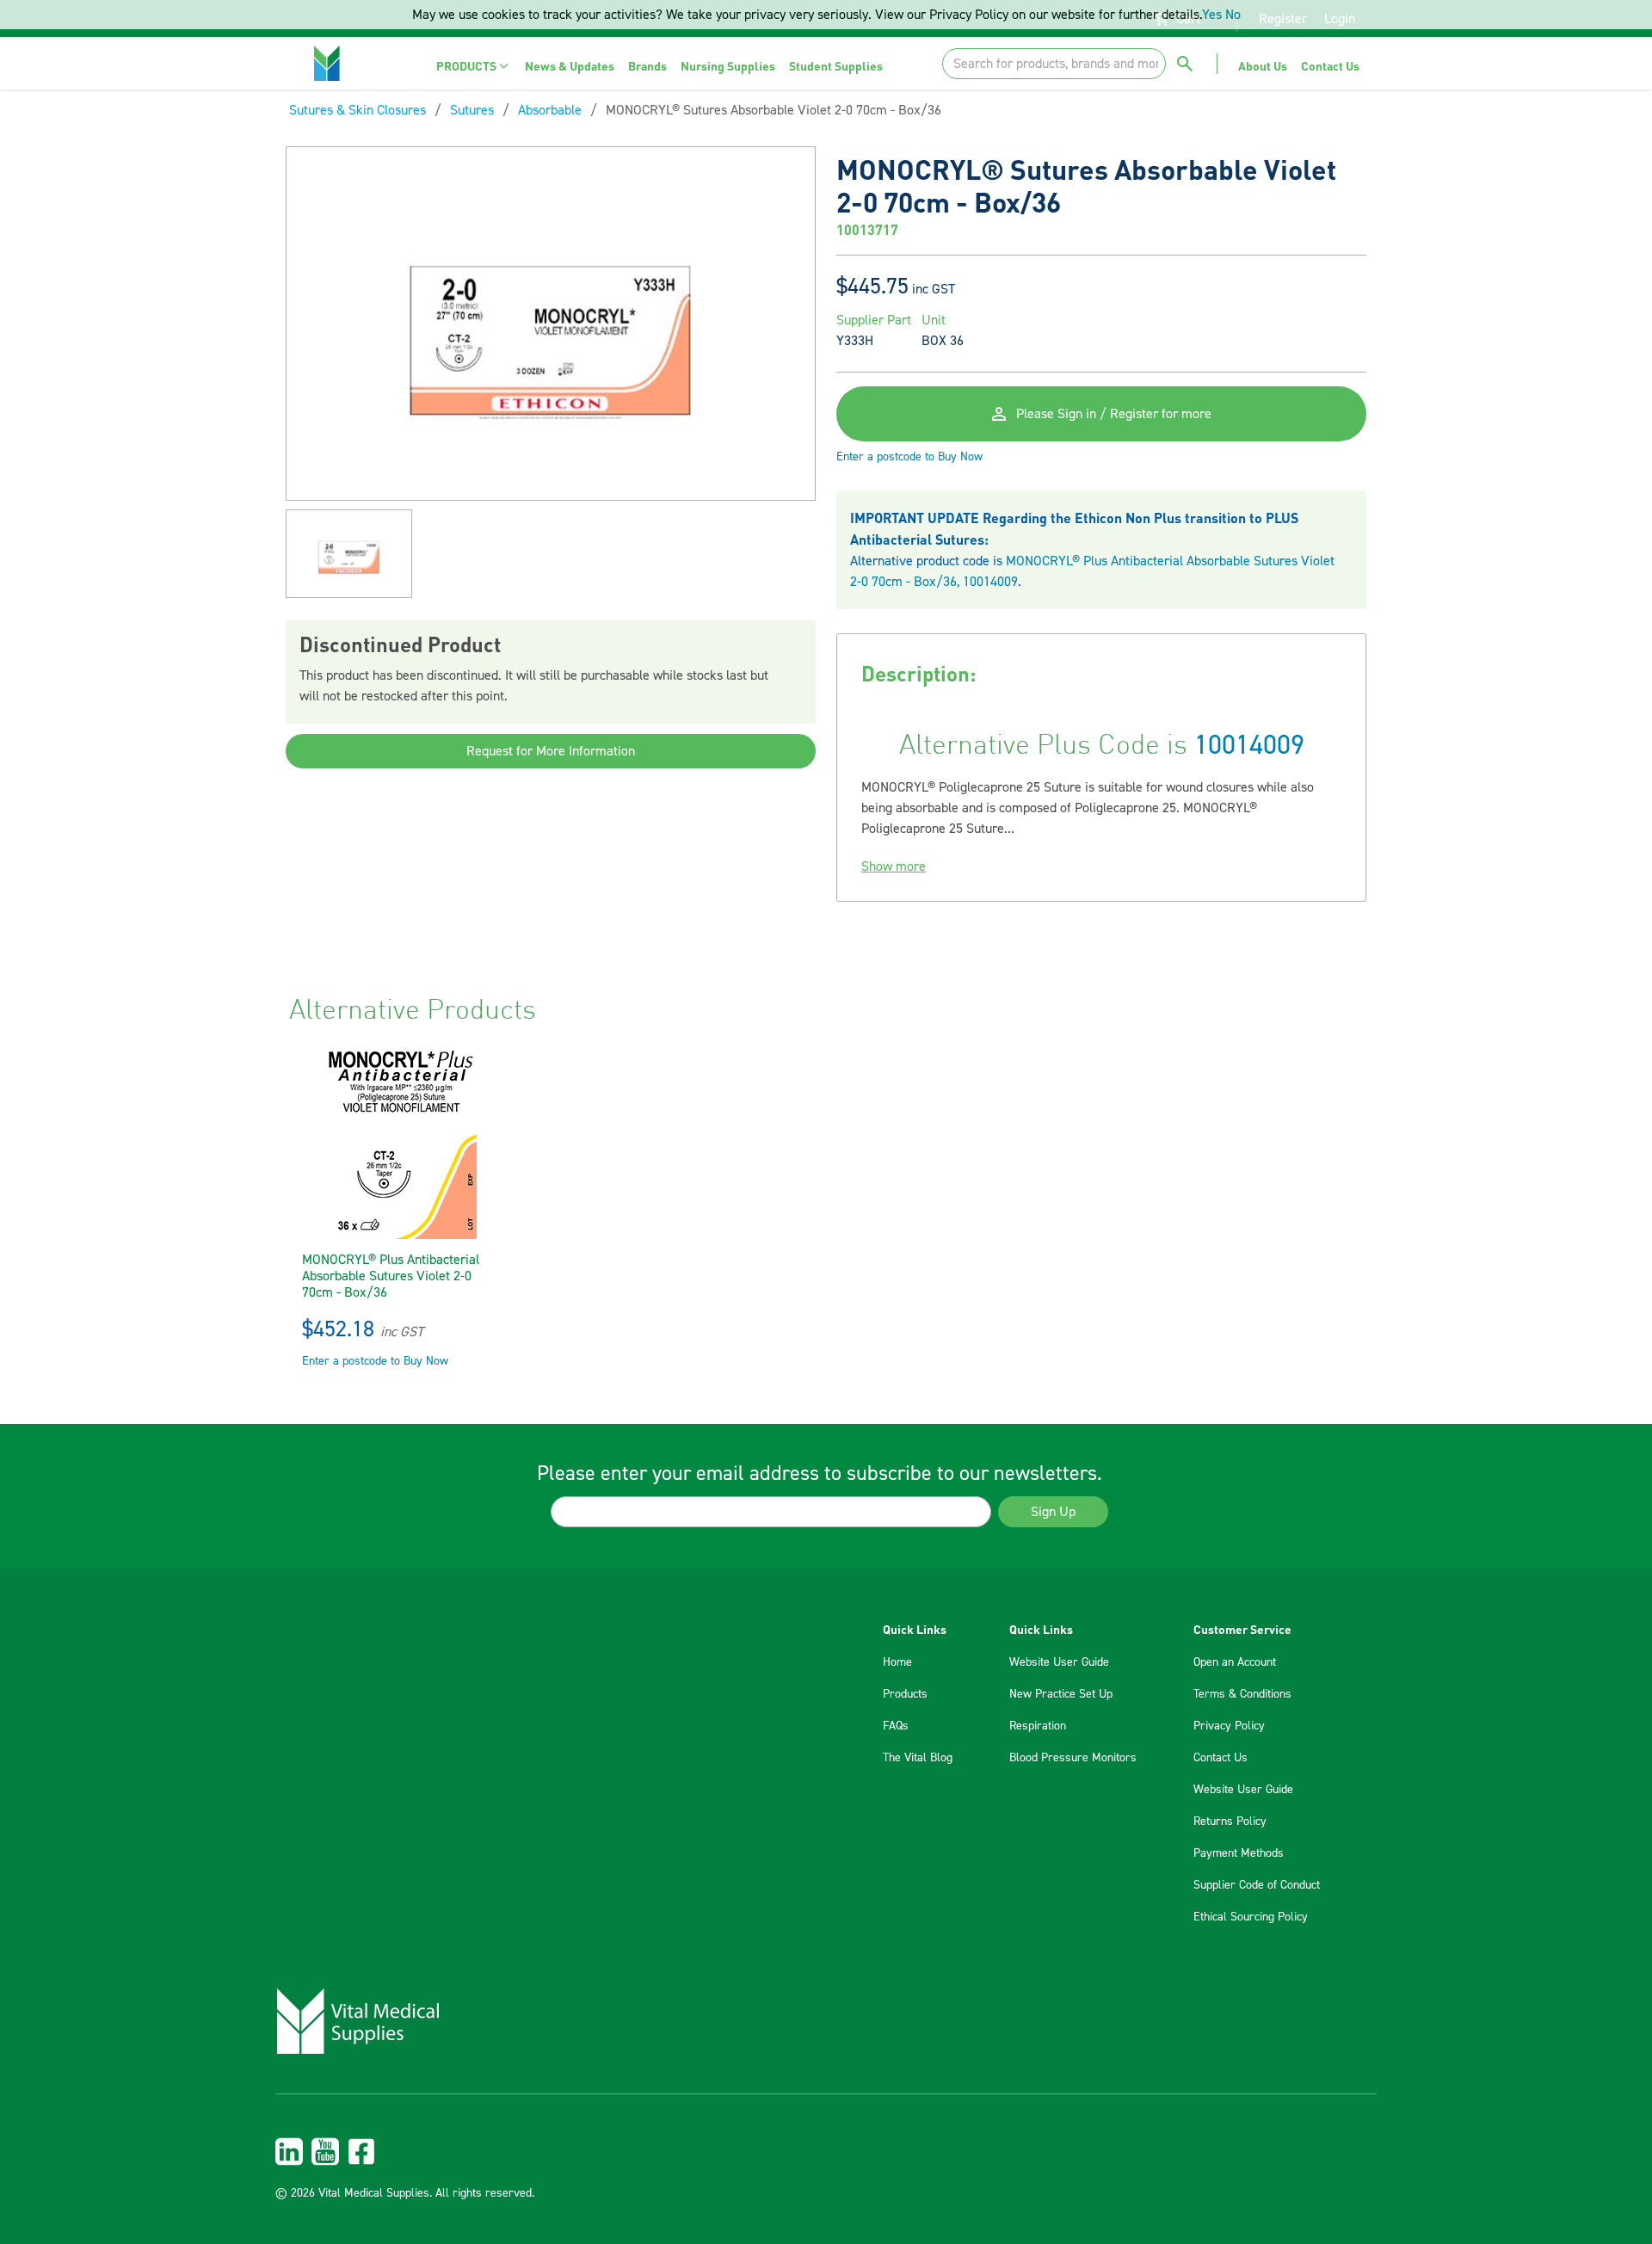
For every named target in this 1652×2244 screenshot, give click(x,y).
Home (897, 1662)
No (1233, 15)
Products (905, 1694)
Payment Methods (1239, 1853)
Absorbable (550, 110)
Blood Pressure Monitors (1073, 1758)
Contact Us (1221, 1758)
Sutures (472, 110)
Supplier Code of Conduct (1257, 1885)
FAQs (896, 1726)
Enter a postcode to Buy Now (909, 457)
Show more (894, 866)
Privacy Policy (1229, 1726)
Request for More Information (551, 751)
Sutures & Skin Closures (358, 110)
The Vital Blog (918, 1758)
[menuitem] (474, 66)
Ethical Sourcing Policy (1251, 1917)
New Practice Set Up (1061, 1694)
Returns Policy (1230, 1822)
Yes (1212, 15)
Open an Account (1235, 1662)
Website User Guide (1059, 1662)
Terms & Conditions (1242, 1694)
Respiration (1038, 1726)
